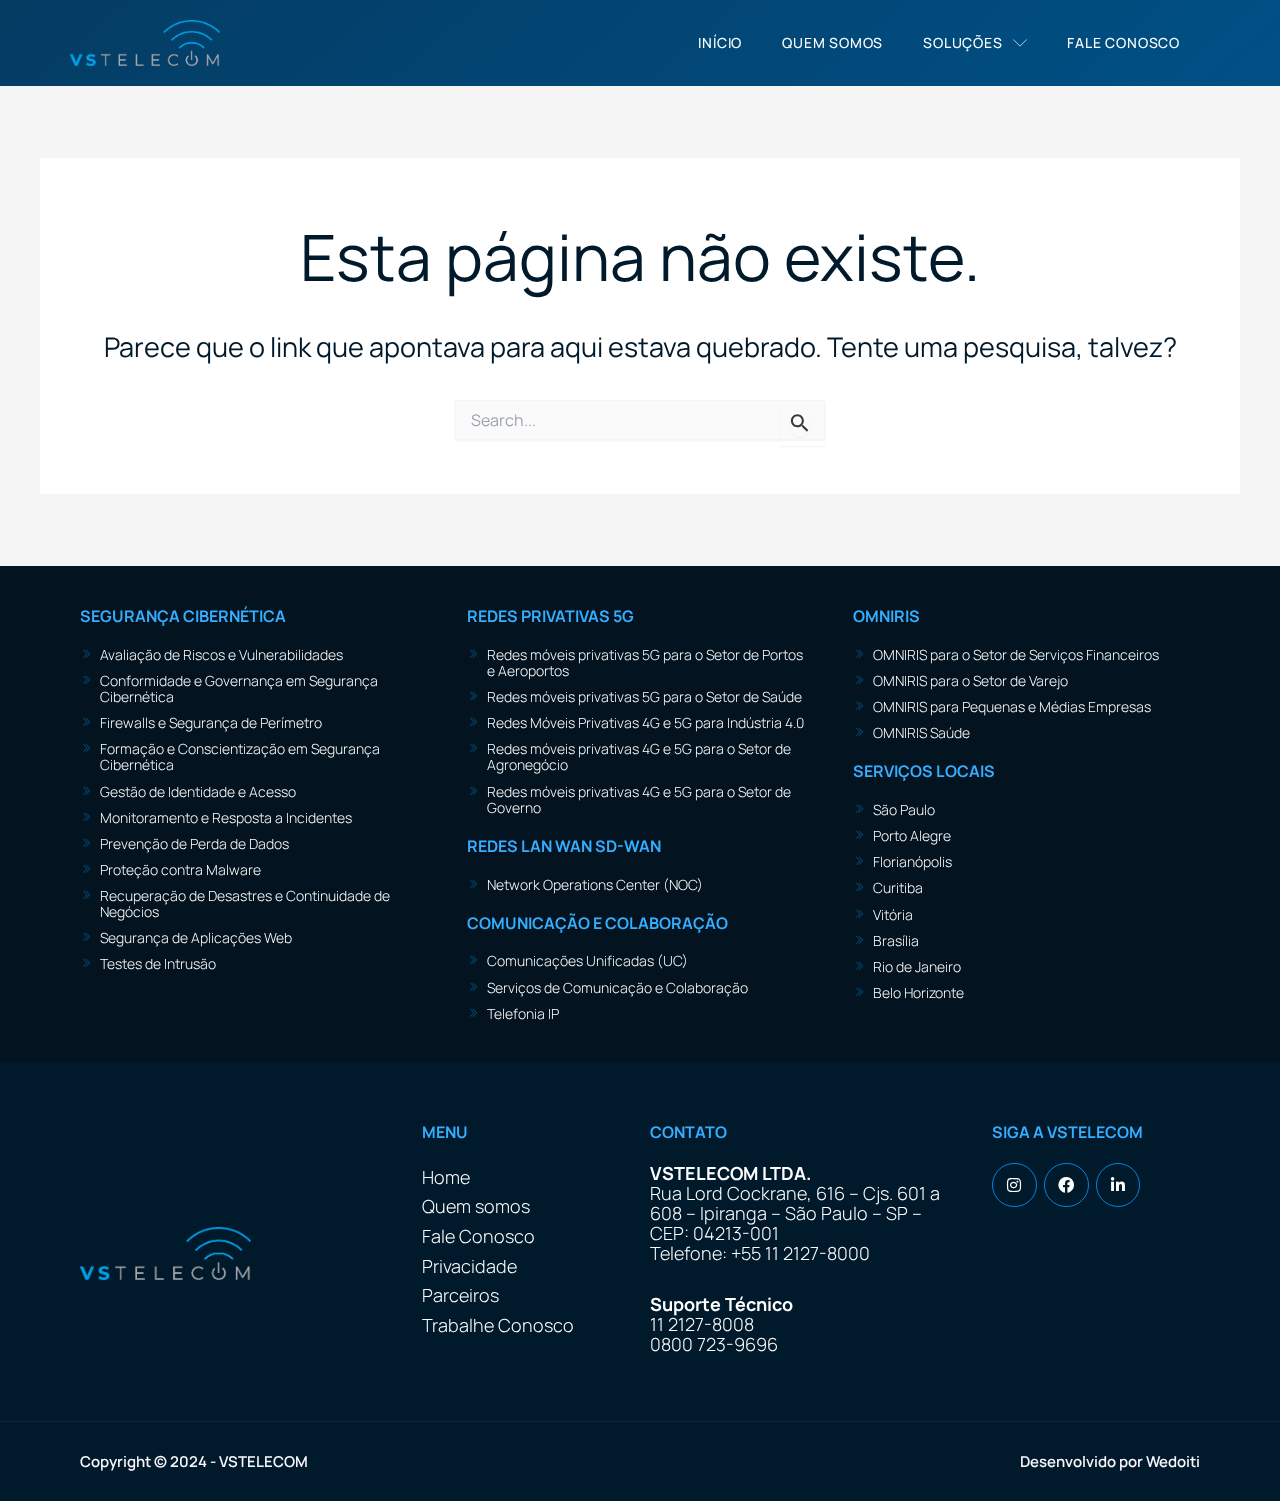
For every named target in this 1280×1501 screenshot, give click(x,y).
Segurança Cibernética (183, 616)
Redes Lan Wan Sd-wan (564, 846)
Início (720, 42)
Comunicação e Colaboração (597, 923)
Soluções (962, 42)
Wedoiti (1173, 1461)
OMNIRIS (886, 616)
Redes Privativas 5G (550, 616)
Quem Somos (832, 42)
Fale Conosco (1123, 42)
